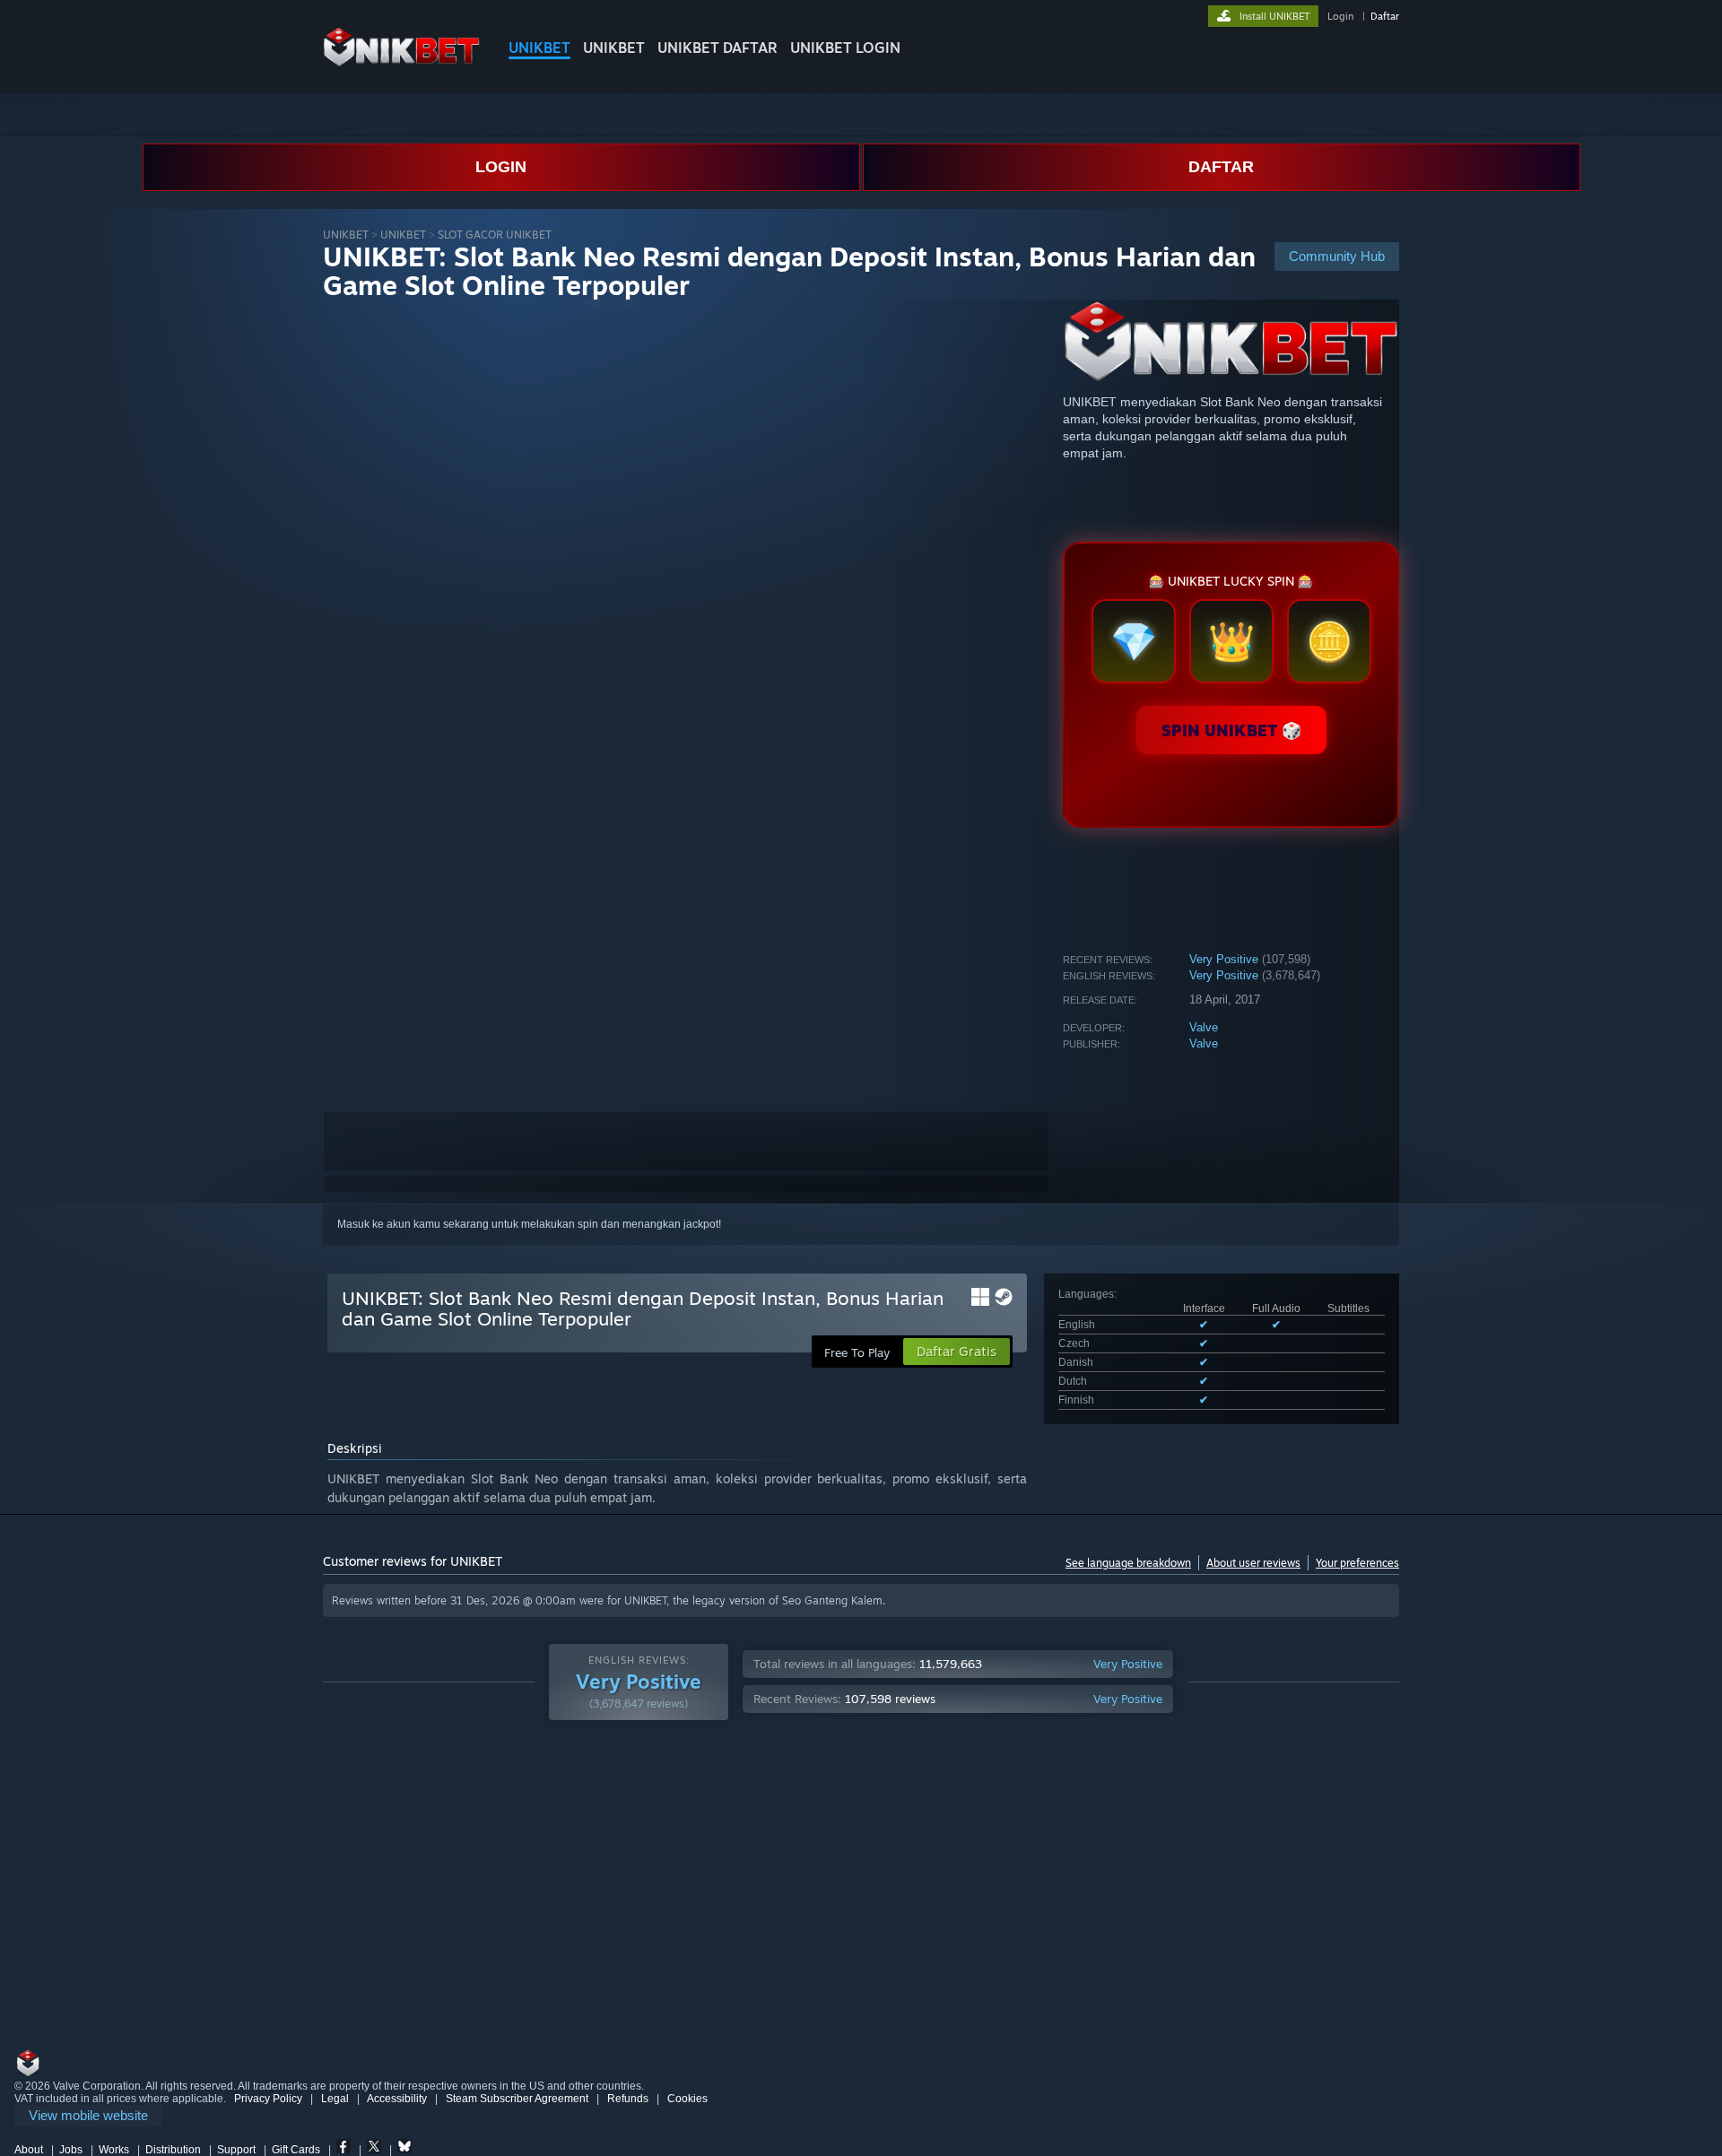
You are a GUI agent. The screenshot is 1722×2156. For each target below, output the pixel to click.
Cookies (687, 2099)
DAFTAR (1221, 167)
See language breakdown (1128, 1563)
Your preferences (1357, 1563)
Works (114, 2150)
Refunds (628, 2099)
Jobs (71, 2150)
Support (236, 2150)
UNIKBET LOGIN (845, 48)
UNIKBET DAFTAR (717, 48)
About (29, 2150)
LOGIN (501, 167)
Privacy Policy (268, 2099)
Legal (335, 2099)
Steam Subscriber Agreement (517, 2099)
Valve (1204, 1027)
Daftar (1385, 16)
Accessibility (397, 2099)
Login (1340, 16)
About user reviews (1253, 1563)
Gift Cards (296, 2150)
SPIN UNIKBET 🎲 (1231, 730)
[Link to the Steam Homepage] (401, 62)
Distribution (173, 2150)
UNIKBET (539, 48)
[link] (88, 2116)
